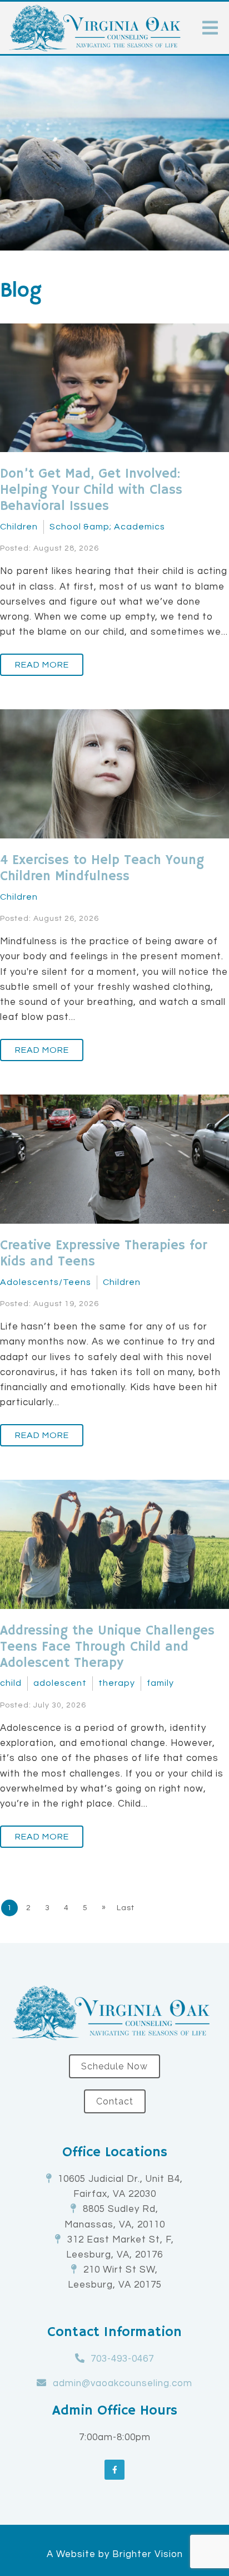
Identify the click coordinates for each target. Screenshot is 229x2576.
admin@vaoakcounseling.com (123, 2383)
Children (19, 527)
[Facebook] (114, 2470)
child (11, 1683)
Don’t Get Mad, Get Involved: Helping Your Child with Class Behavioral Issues (91, 490)
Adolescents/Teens (46, 1282)
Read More (42, 665)
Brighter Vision (148, 2554)
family (160, 1683)
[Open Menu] (210, 28)
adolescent (60, 1683)
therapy (117, 1683)
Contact (115, 2101)
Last (126, 1908)
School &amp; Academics (107, 527)
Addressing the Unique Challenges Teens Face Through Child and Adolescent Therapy (107, 1647)
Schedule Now (114, 2066)
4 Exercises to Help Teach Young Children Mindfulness (102, 868)
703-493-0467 (122, 2359)
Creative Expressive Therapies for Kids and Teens (103, 1253)
